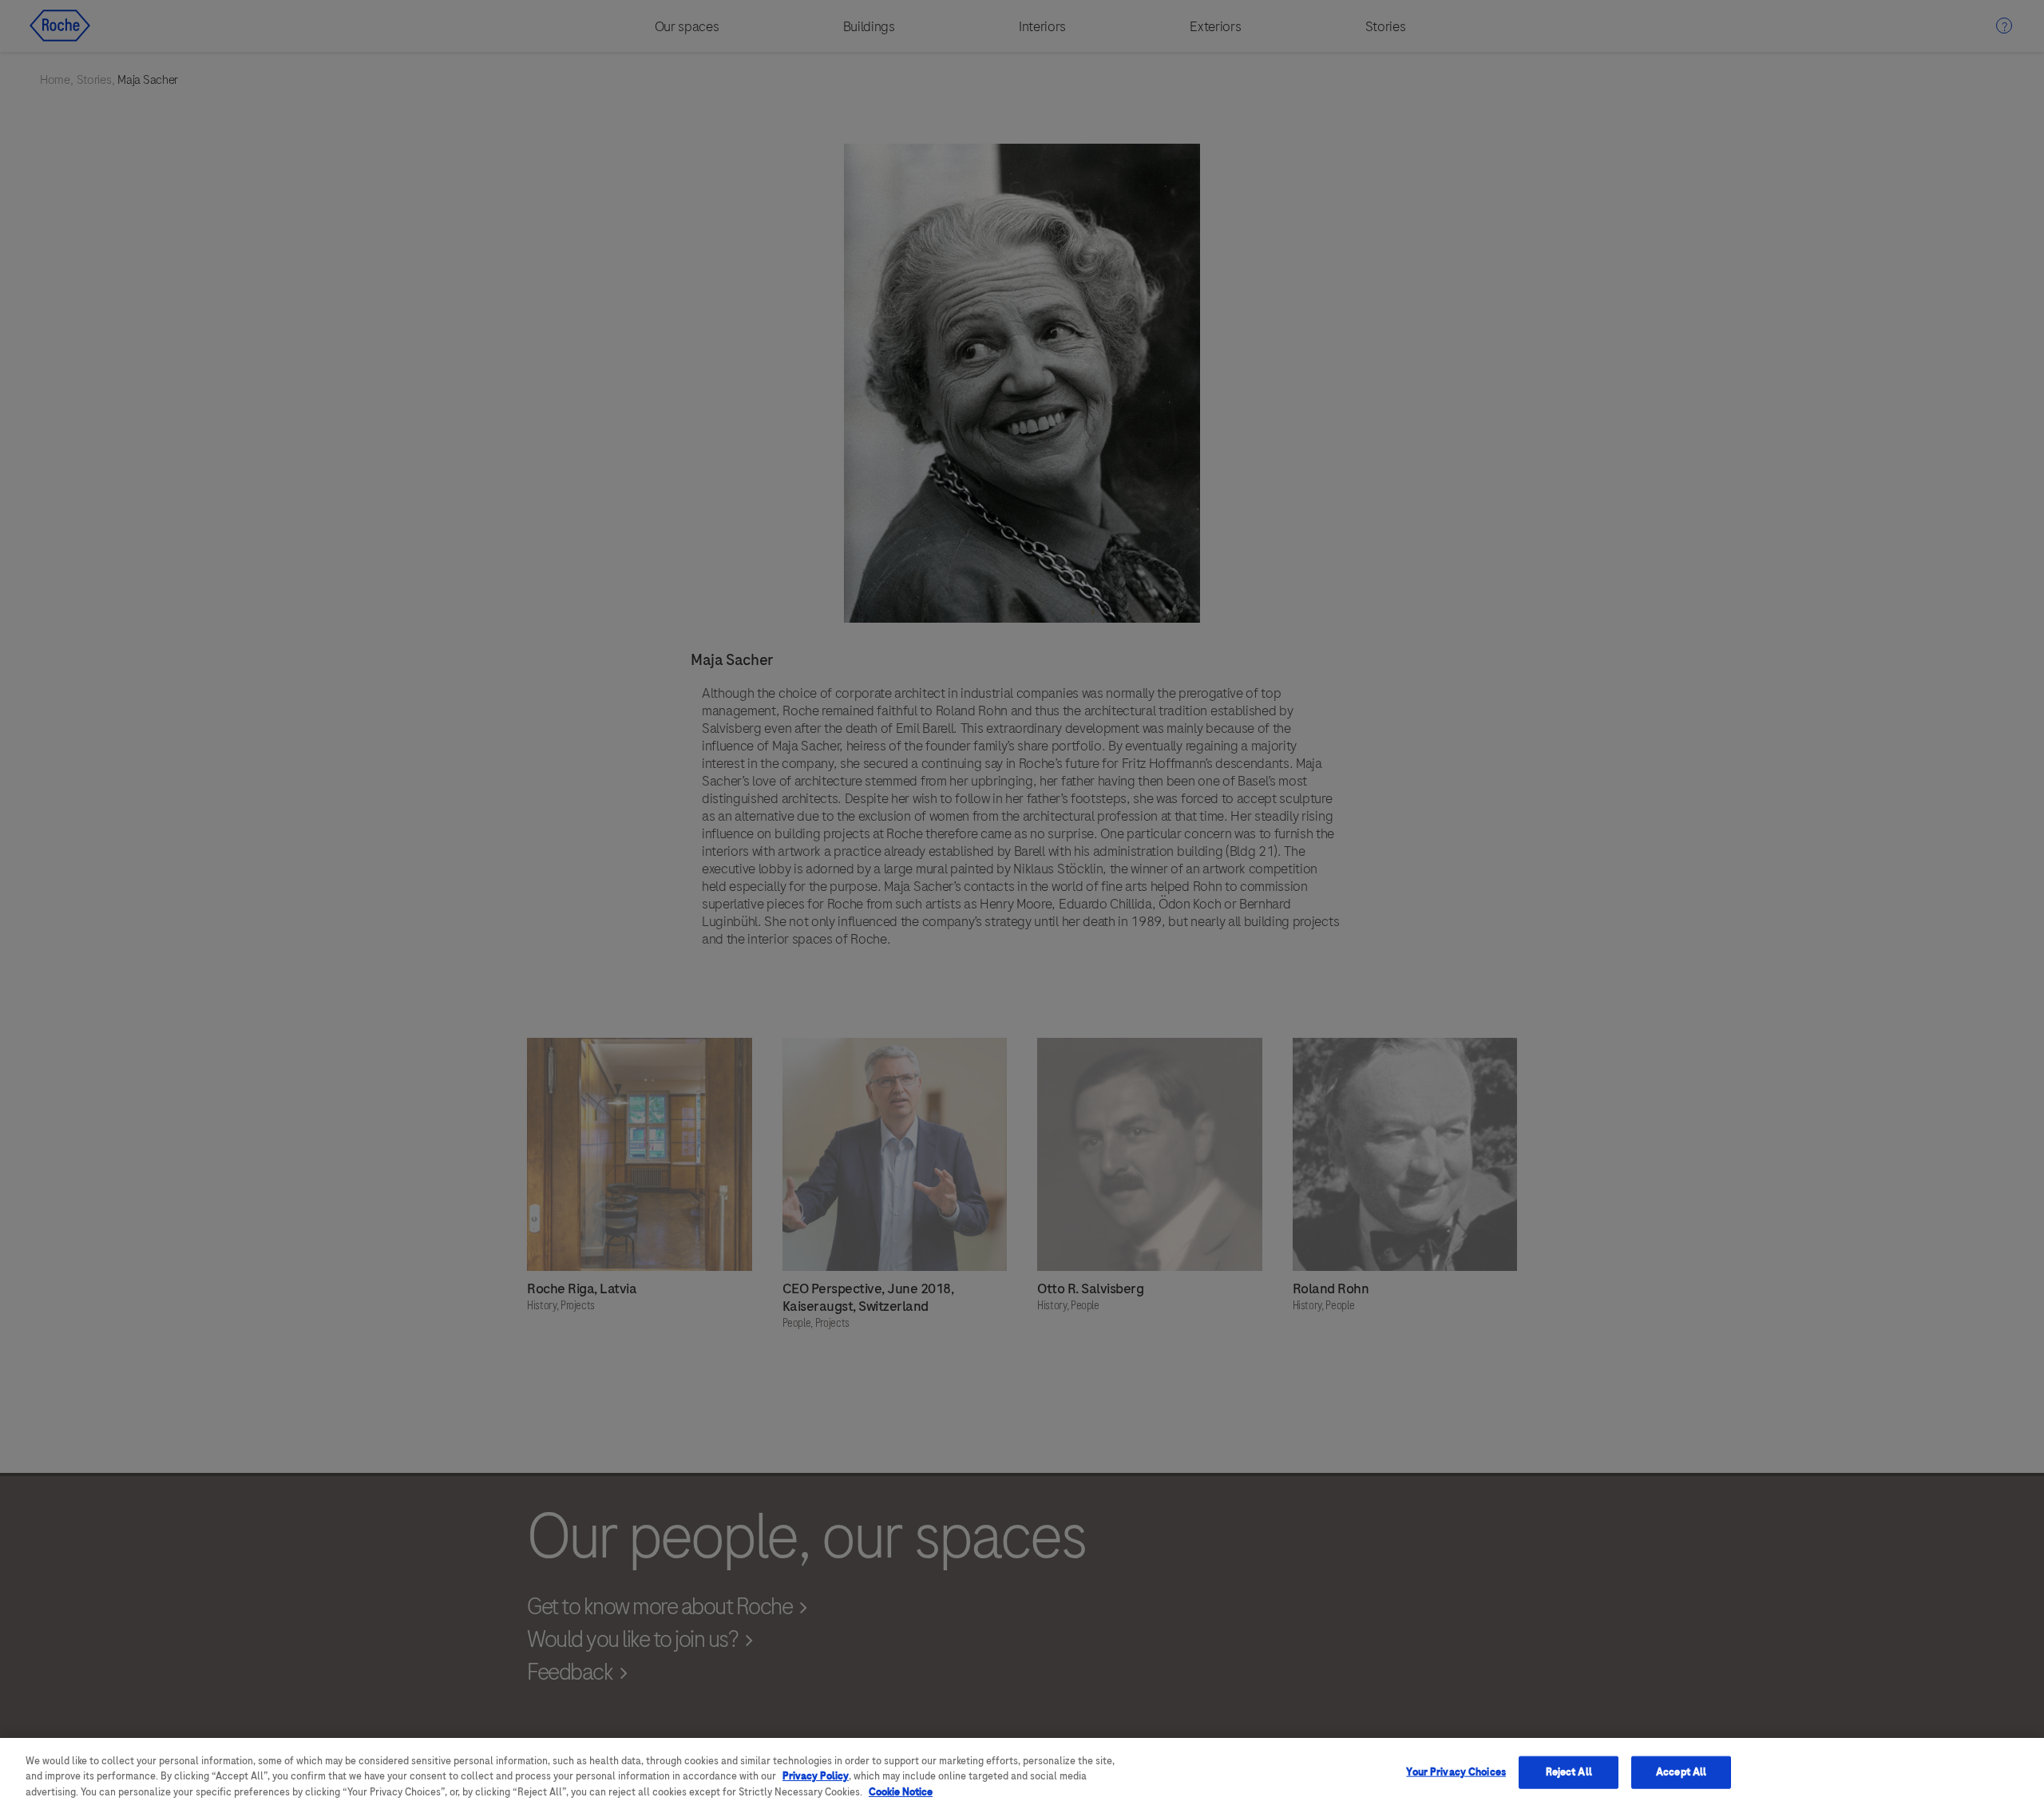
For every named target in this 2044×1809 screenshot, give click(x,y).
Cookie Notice (901, 1792)
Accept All (1681, 1771)
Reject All (1569, 1771)
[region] (1022, 1773)
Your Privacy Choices (1456, 1771)
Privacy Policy (816, 1777)
